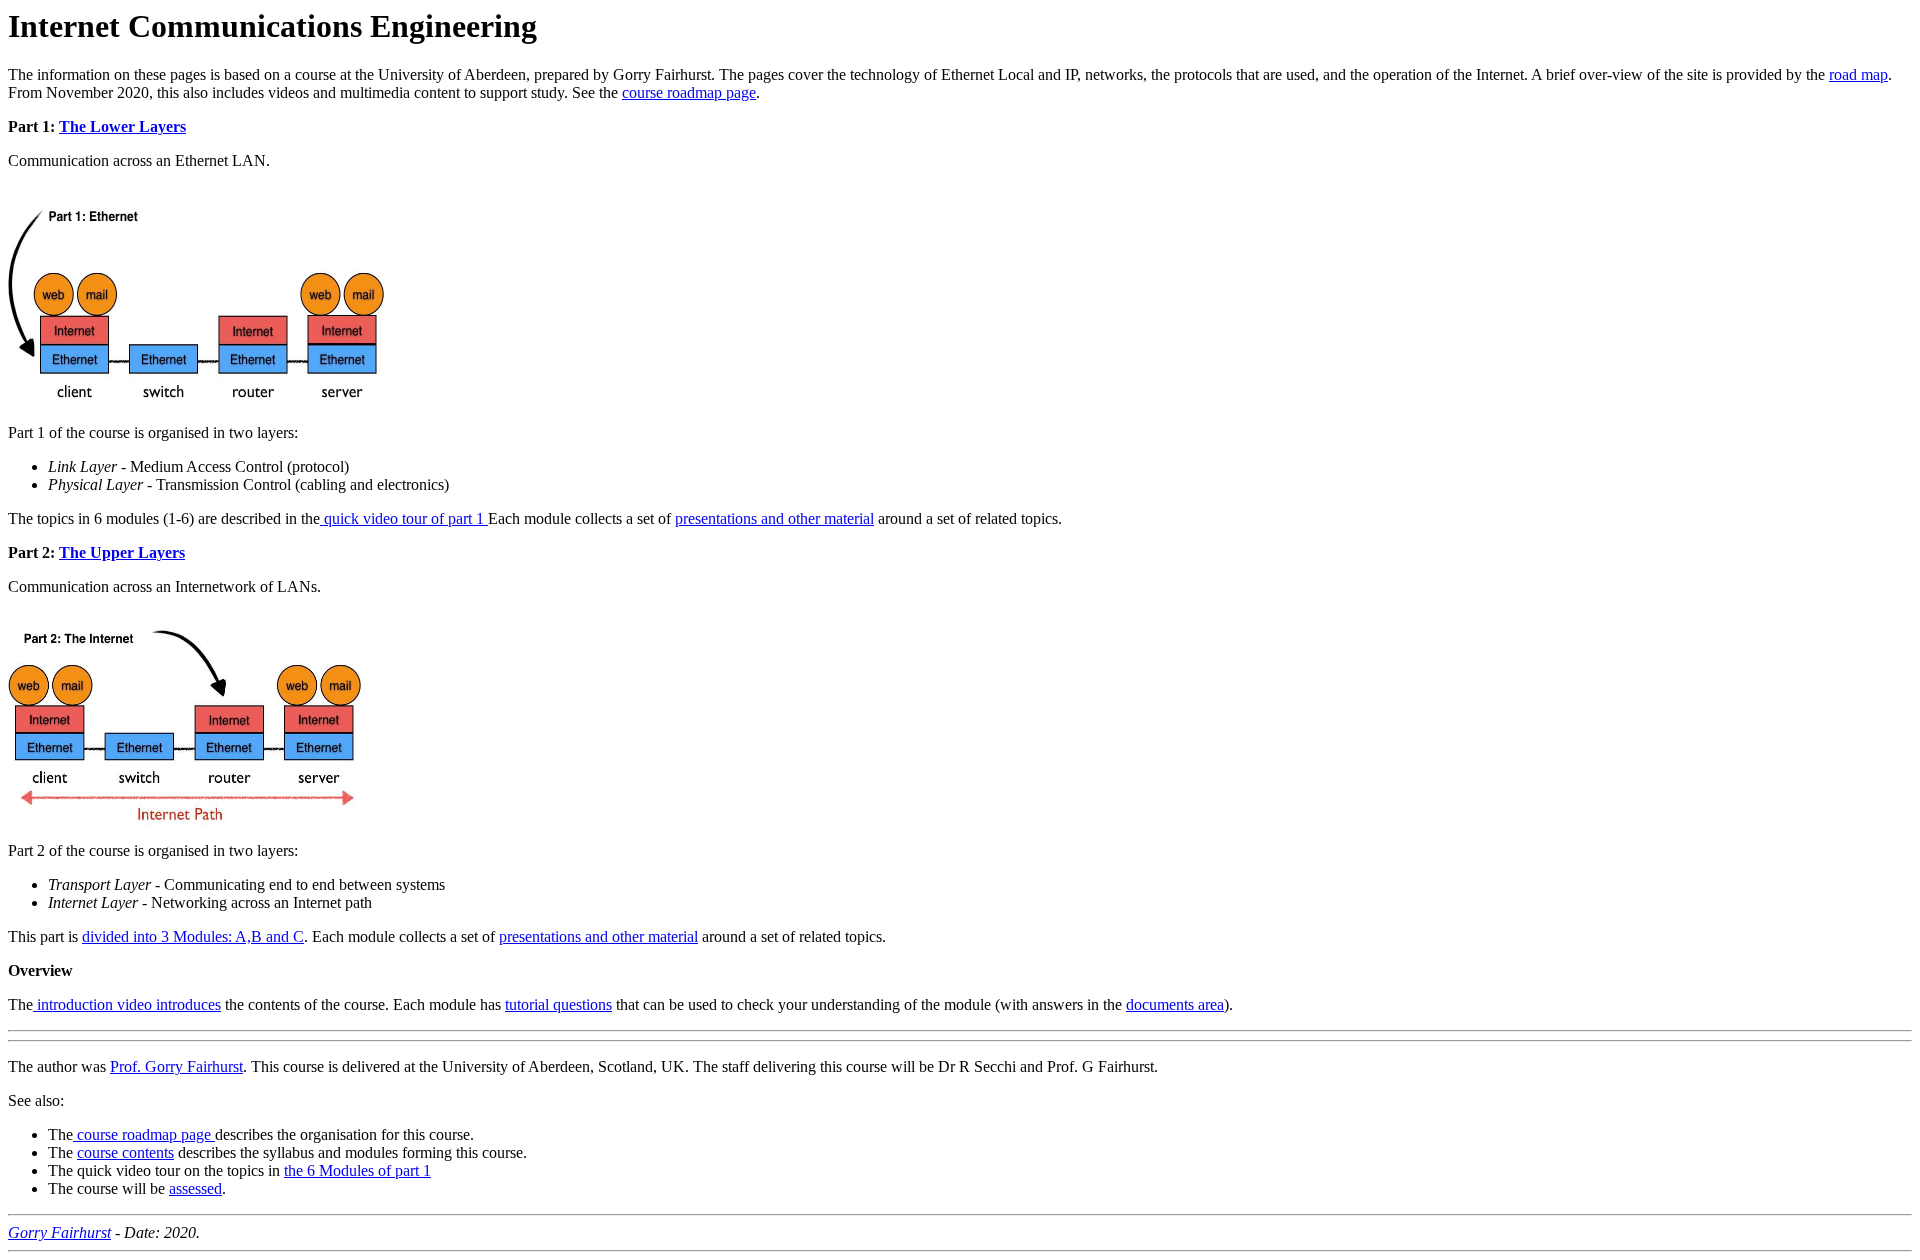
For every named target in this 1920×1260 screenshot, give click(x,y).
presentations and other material (774, 518)
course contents (125, 1152)
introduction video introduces (127, 1004)
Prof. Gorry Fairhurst (176, 1066)
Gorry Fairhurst (59, 1232)
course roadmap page (689, 92)
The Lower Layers (122, 126)
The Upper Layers (122, 552)
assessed (195, 1188)
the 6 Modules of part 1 (357, 1170)
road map (1858, 74)
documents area (1175, 1004)
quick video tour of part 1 (404, 518)
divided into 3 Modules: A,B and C (193, 936)
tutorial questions (558, 1004)
